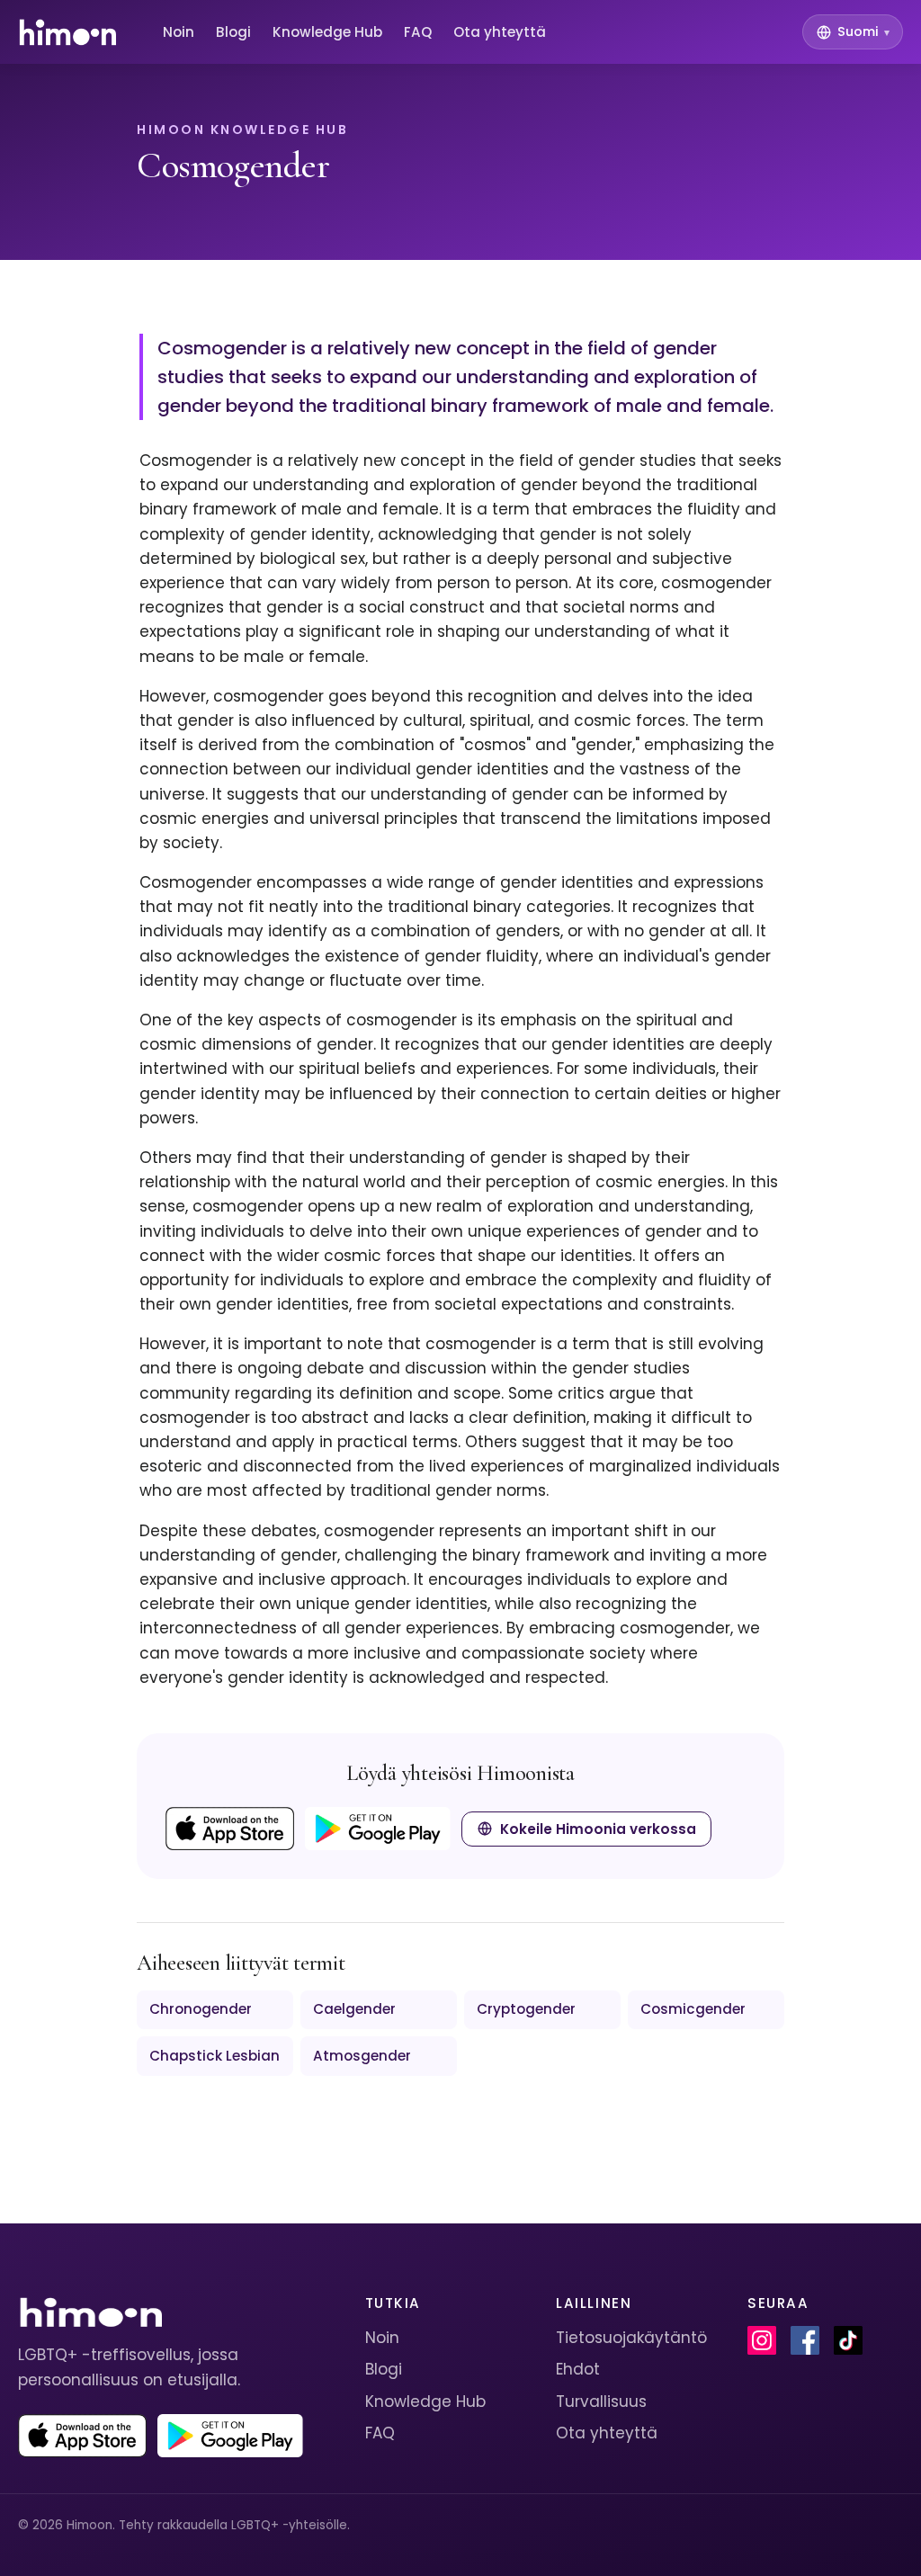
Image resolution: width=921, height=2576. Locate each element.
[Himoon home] (67, 32)
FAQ (418, 32)
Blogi (233, 32)
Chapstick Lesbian (215, 2056)
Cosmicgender (693, 2009)
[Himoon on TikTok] (848, 2340)
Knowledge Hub (327, 32)
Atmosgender (362, 2056)
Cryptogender (526, 2009)
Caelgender (354, 2009)
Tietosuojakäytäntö (631, 2338)
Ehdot (578, 2369)
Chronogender (201, 2009)
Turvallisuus (601, 2402)
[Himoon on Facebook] (805, 2340)
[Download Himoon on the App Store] (230, 1829)
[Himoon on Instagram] (762, 2340)
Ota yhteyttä (500, 32)
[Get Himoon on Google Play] (378, 1829)
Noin (179, 32)
